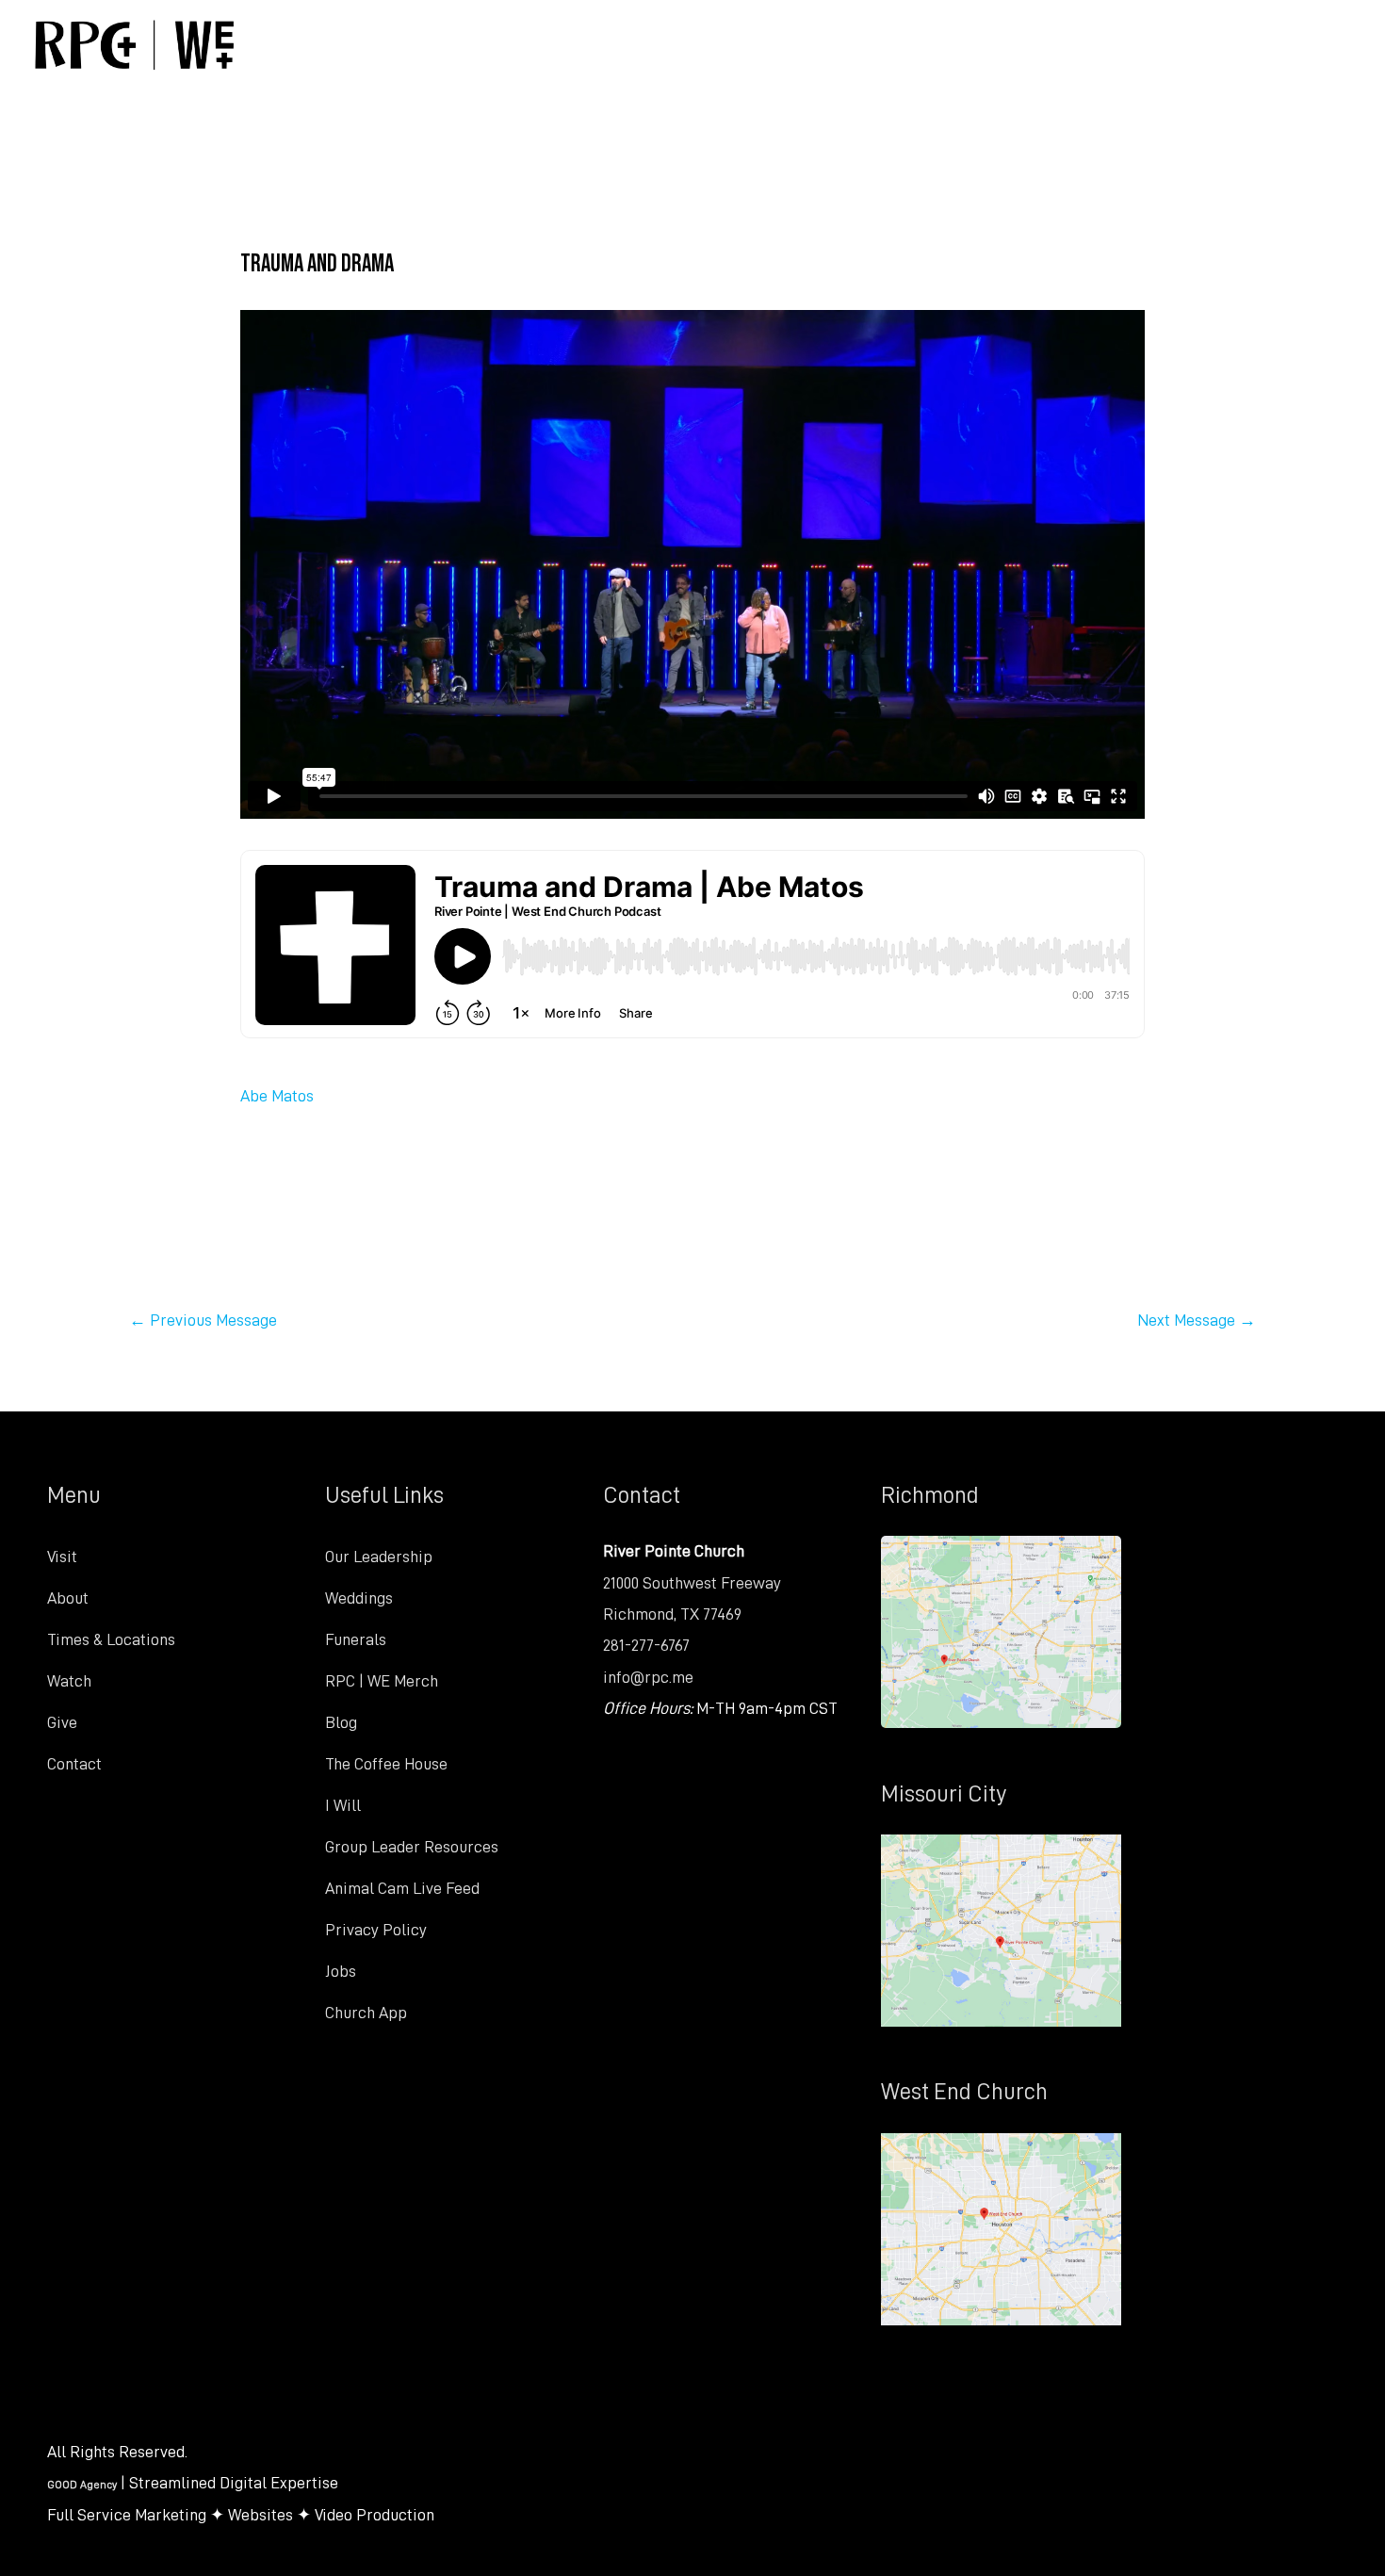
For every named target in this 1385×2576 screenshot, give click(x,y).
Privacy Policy (376, 1930)
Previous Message (203, 1320)
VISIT (499, 44)
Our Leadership (379, 1557)
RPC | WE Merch (382, 1681)
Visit (62, 1557)
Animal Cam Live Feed (402, 1888)
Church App (366, 2013)
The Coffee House (386, 1764)
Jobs (341, 1971)
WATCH (947, 44)
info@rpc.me (648, 1677)
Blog (341, 1722)
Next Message (1197, 1320)
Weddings (359, 1598)
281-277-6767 (646, 1645)
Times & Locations (111, 1639)
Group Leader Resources (412, 1847)
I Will (343, 1805)
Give (62, 1722)
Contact (74, 1764)
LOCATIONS (787, 44)
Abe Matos (277, 1096)
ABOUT (628, 44)
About (68, 1598)
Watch (69, 1681)
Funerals (356, 1639)
